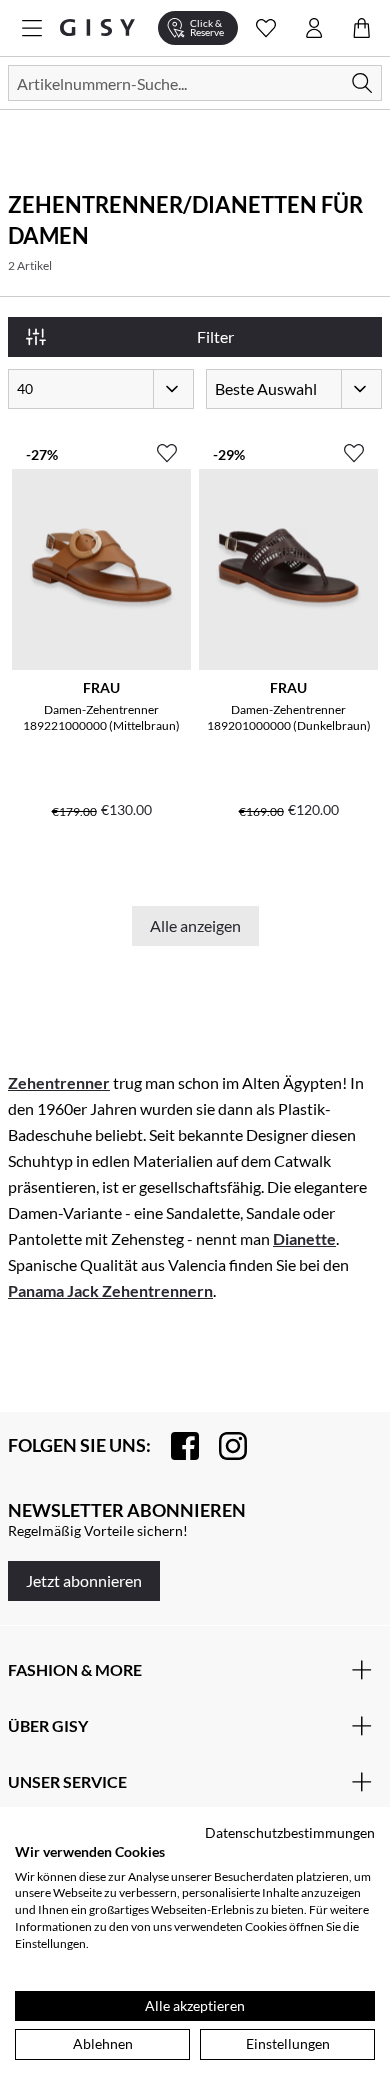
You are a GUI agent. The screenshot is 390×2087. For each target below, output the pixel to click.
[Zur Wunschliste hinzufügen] (167, 445)
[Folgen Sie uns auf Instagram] (223, 1446)
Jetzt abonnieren (84, 1580)
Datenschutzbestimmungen (290, 1832)
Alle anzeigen (195, 925)
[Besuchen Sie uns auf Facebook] (175, 1446)
